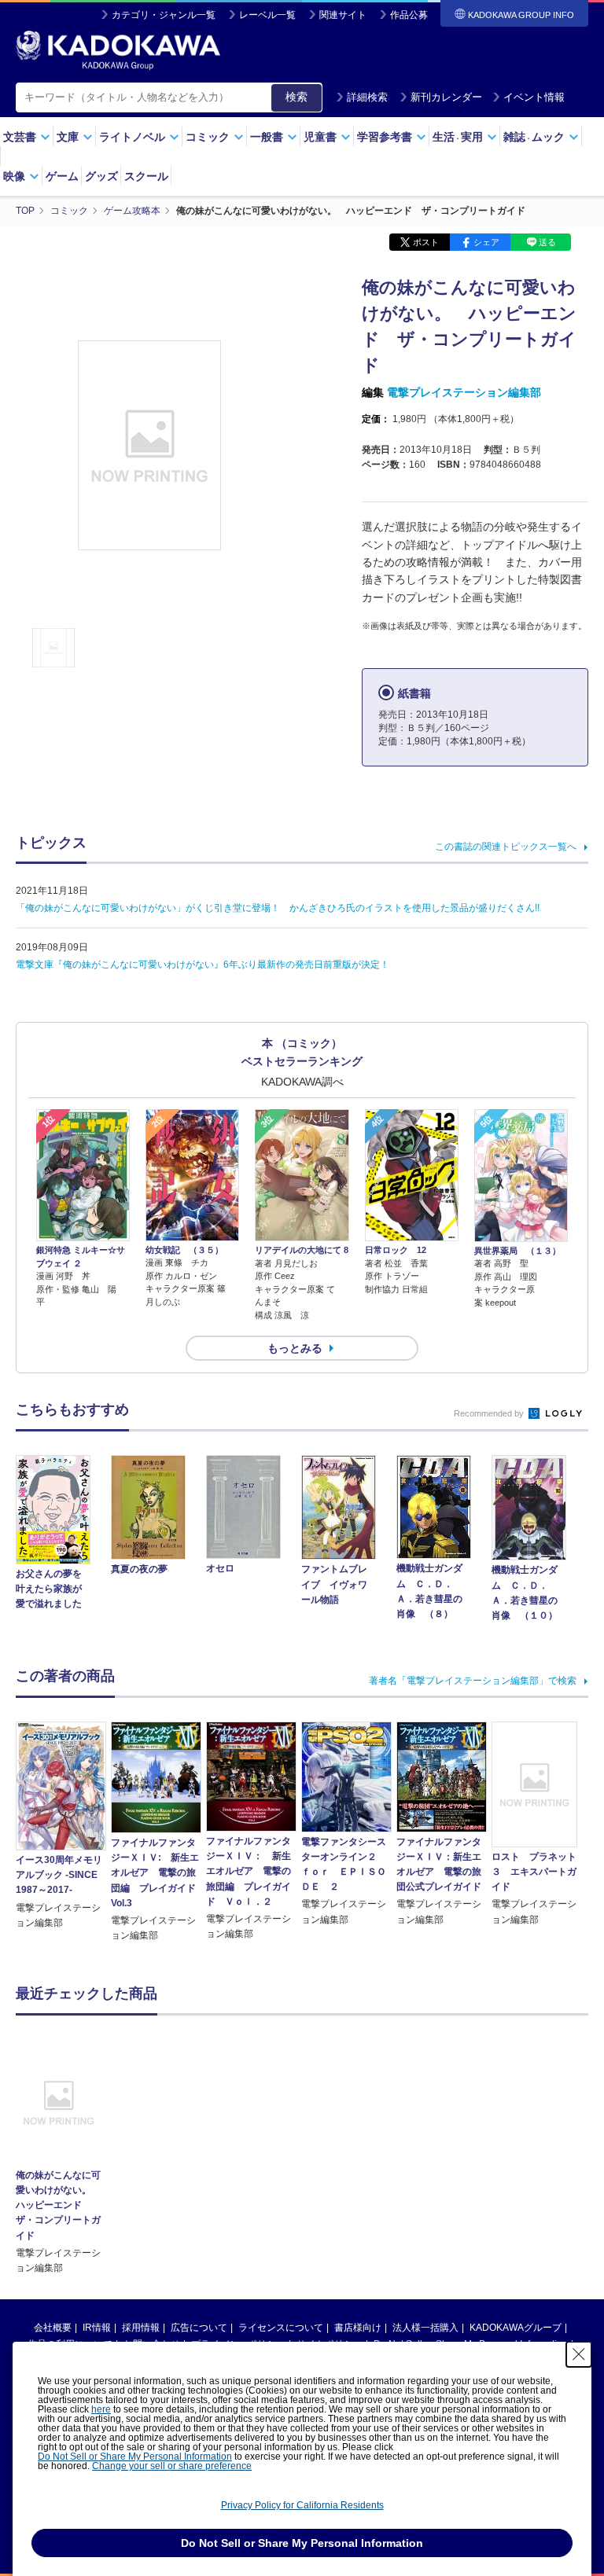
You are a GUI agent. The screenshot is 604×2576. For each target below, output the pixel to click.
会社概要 (53, 2328)
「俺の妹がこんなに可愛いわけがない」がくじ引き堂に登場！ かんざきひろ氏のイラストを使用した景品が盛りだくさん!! (278, 908)
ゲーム (62, 176)
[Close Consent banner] (579, 2354)
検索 (296, 97)
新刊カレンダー (446, 97)
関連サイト (343, 15)
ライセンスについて (281, 2328)
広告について (199, 2328)
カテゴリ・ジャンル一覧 (164, 15)
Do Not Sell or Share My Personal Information (135, 2457)
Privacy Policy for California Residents (302, 2505)
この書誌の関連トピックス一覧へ (506, 847)
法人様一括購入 (425, 2328)
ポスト (426, 242)
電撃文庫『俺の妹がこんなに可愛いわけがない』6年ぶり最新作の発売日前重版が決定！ (203, 965)
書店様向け (358, 2328)
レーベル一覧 (267, 15)
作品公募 (409, 15)
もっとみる (295, 1348)
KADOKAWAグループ (516, 2328)
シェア (486, 242)
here (101, 2409)
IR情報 (97, 2328)
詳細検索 (367, 97)
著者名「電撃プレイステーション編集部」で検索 (473, 1681)
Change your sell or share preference (172, 2466)
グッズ (101, 176)
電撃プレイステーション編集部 (464, 392)
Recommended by (490, 1413)
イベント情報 (534, 97)
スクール (146, 176)
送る (547, 242)
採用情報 (141, 2328)
